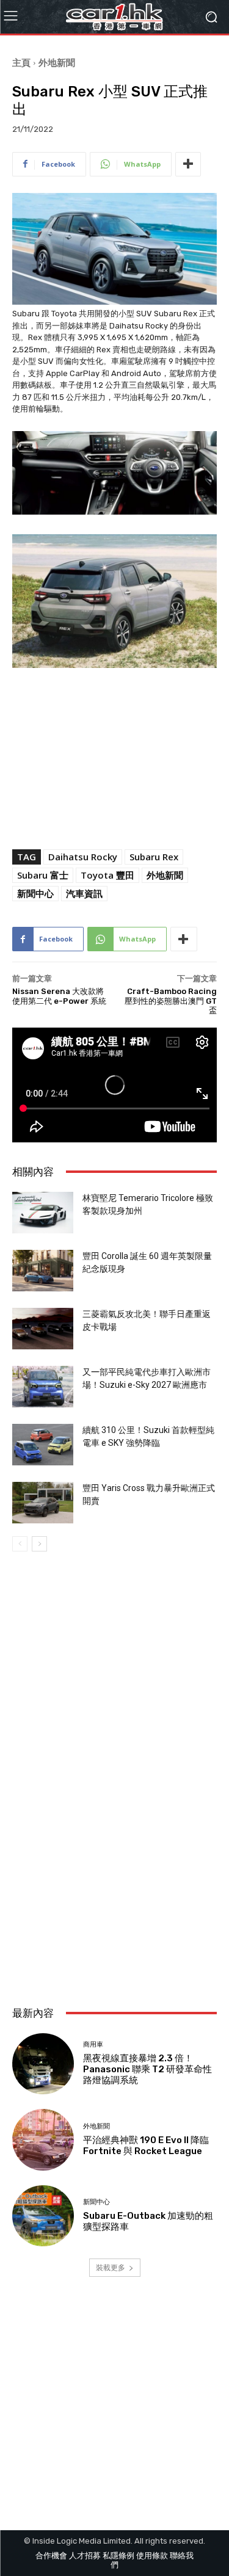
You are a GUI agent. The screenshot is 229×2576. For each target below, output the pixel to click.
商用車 (93, 2044)
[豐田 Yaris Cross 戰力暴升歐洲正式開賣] (43, 1503)
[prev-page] (20, 1544)
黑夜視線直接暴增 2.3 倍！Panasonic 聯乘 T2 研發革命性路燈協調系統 (147, 2069)
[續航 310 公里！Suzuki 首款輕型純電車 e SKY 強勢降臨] (43, 1445)
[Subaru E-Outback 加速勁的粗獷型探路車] (43, 2216)
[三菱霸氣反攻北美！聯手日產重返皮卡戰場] (43, 1329)
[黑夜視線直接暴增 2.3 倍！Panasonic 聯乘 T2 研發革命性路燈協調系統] (43, 2064)
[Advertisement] (114, 1866)
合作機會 (51, 2556)
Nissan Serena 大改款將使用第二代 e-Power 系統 (59, 996)
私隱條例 (118, 2556)
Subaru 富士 (43, 875)
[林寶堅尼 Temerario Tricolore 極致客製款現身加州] (43, 1213)
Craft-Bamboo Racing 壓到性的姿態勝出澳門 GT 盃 (171, 1001)
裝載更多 (111, 2267)
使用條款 (152, 2556)
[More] (188, 164)
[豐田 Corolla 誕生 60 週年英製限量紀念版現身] (43, 1271)
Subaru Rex (154, 857)
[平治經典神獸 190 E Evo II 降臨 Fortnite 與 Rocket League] (43, 2140)
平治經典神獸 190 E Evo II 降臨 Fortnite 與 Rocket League (146, 2146)
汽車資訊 (84, 893)
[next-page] (39, 1544)
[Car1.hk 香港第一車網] (114, 17)
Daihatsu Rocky (83, 857)
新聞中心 (35, 893)
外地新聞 (57, 62)
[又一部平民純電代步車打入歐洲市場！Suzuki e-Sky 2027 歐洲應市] (43, 1387)
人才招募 (85, 2556)
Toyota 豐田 (107, 875)
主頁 (21, 62)
